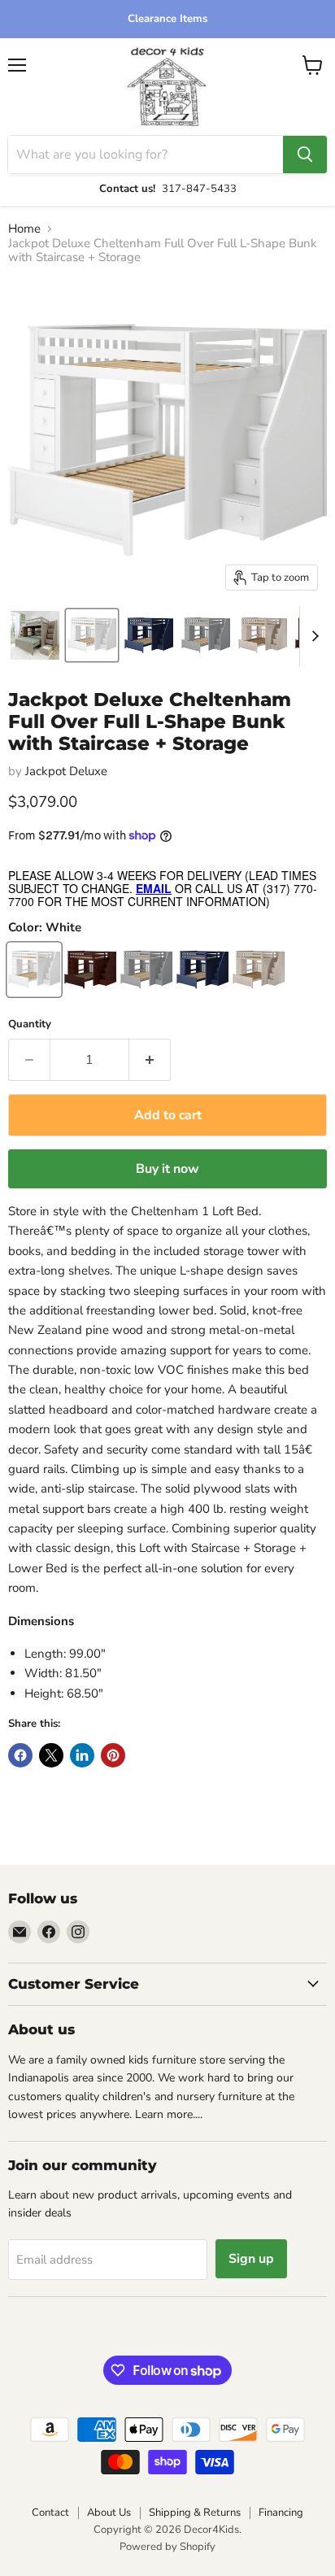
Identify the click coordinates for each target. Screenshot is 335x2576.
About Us (109, 2513)
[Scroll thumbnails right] (312, 636)
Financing (281, 2513)
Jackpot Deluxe (66, 771)
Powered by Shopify (167, 2547)
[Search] (305, 155)
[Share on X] (51, 1755)
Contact (50, 2513)
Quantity (30, 1024)
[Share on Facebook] (20, 1755)
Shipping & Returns (195, 2513)
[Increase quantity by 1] (150, 1060)
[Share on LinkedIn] (82, 1755)
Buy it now (167, 1169)
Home (24, 229)
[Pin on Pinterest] (113, 1755)
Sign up (251, 2259)
